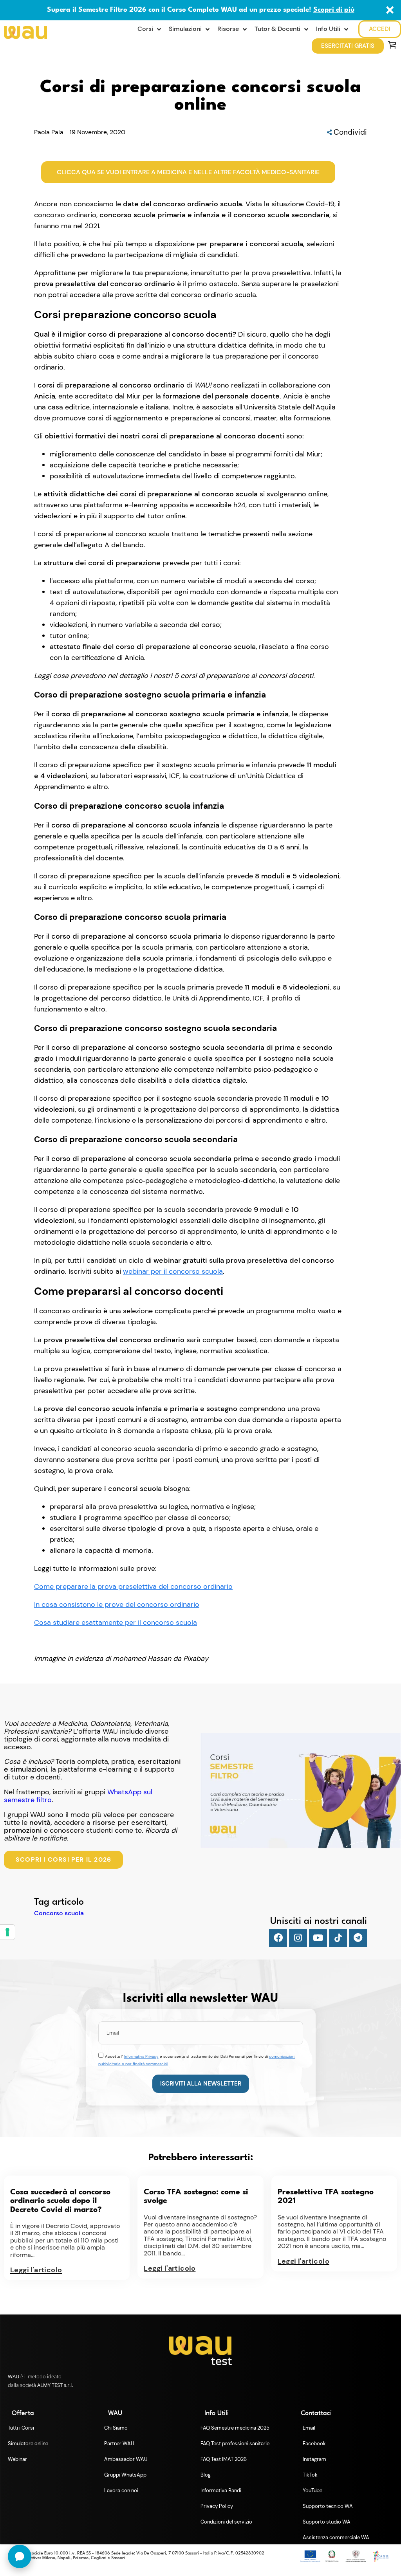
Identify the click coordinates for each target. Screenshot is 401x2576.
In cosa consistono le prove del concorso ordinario (117, 1604)
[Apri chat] (20, 2556)
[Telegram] (358, 1938)
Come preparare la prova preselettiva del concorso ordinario (133, 1586)
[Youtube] (318, 1938)
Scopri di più (334, 10)
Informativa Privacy (141, 2056)
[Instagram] (298, 1938)
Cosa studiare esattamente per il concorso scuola (116, 1622)
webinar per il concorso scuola (173, 1271)
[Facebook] (278, 1938)
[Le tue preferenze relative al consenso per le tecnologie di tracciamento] (7, 1932)
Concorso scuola (59, 1913)
